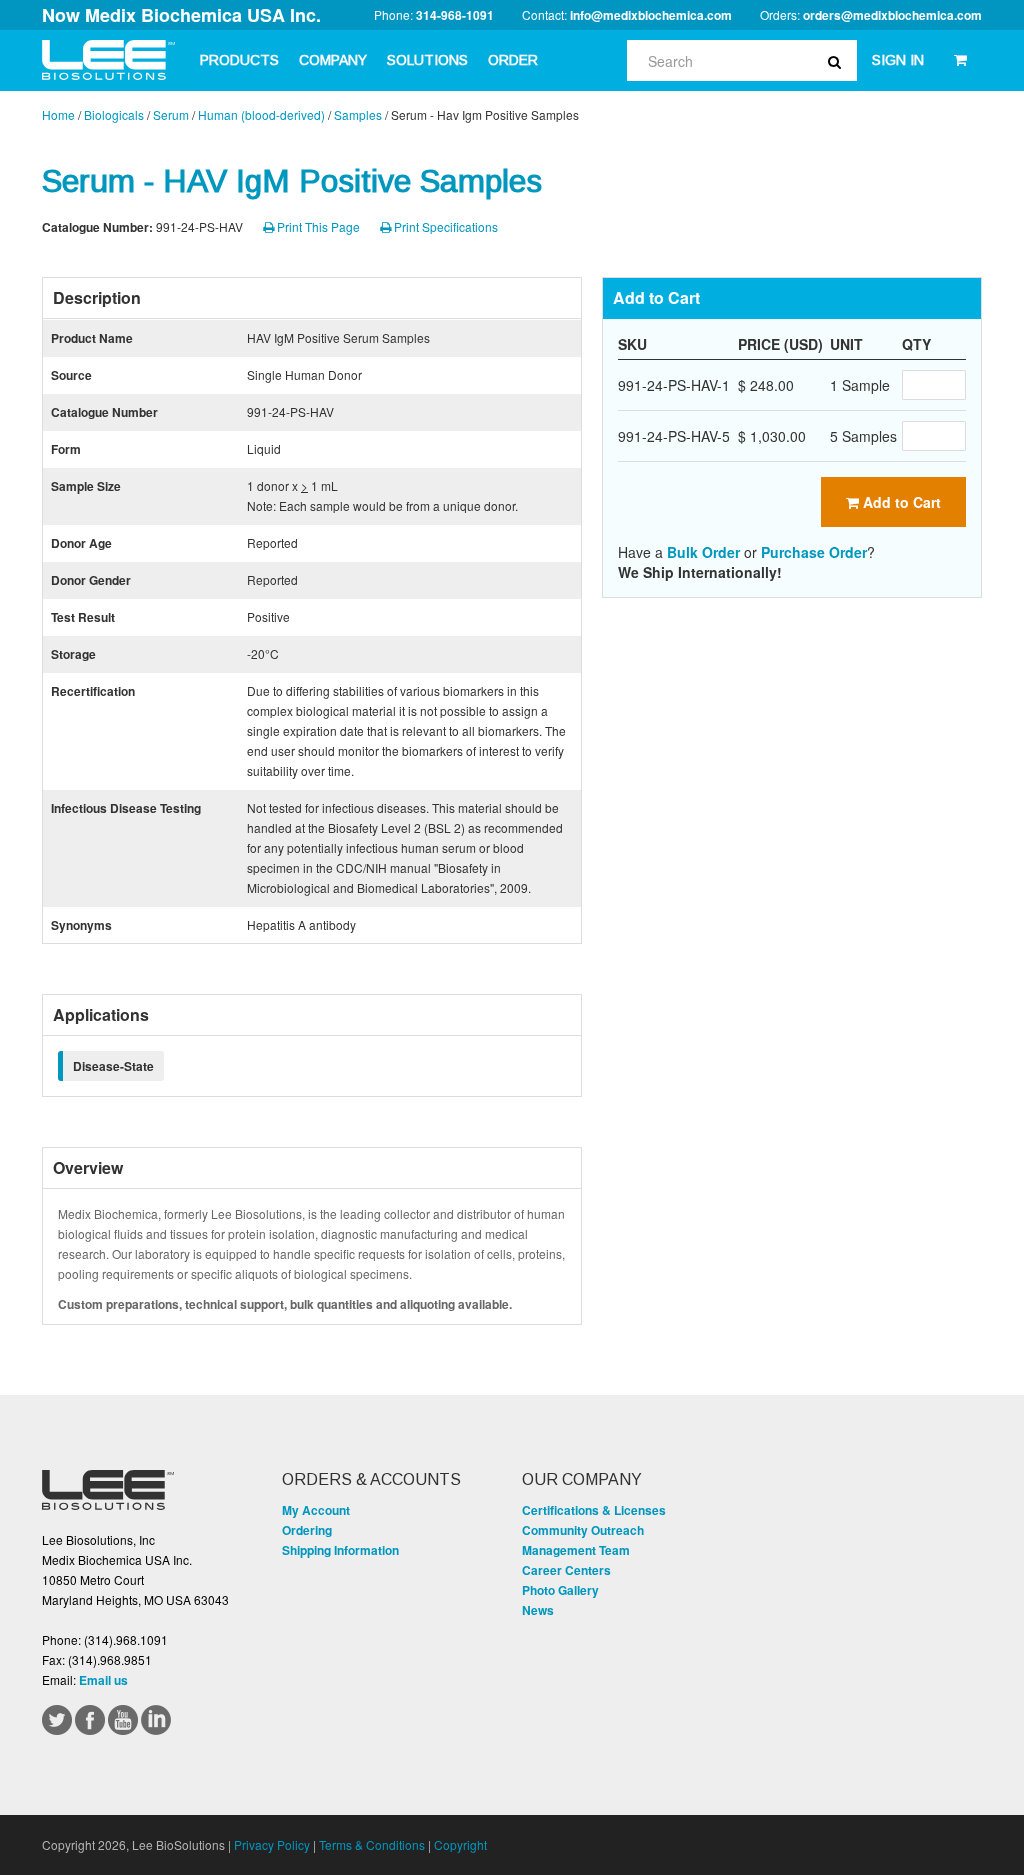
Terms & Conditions (372, 1844)
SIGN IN (898, 60)
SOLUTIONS (427, 60)
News (538, 1610)
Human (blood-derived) (261, 114)
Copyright (460, 1844)
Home (58, 114)
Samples (358, 114)
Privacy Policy (272, 1844)
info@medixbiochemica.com (651, 15)
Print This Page (317, 226)
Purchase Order (814, 552)
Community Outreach (583, 1530)
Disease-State (113, 1066)
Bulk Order (703, 552)
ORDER (513, 60)
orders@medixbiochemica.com (892, 15)
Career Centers (566, 1570)
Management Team (576, 1550)
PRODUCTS (239, 60)
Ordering (307, 1530)
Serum (171, 114)
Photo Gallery (560, 1590)
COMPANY (333, 60)
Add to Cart (900, 502)
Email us (103, 1680)
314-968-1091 (455, 15)
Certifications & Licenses (594, 1510)
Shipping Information (340, 1550)
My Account (316, 1510)
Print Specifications (444, 226)
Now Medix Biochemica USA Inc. (181, 15)
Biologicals (114, 114)
